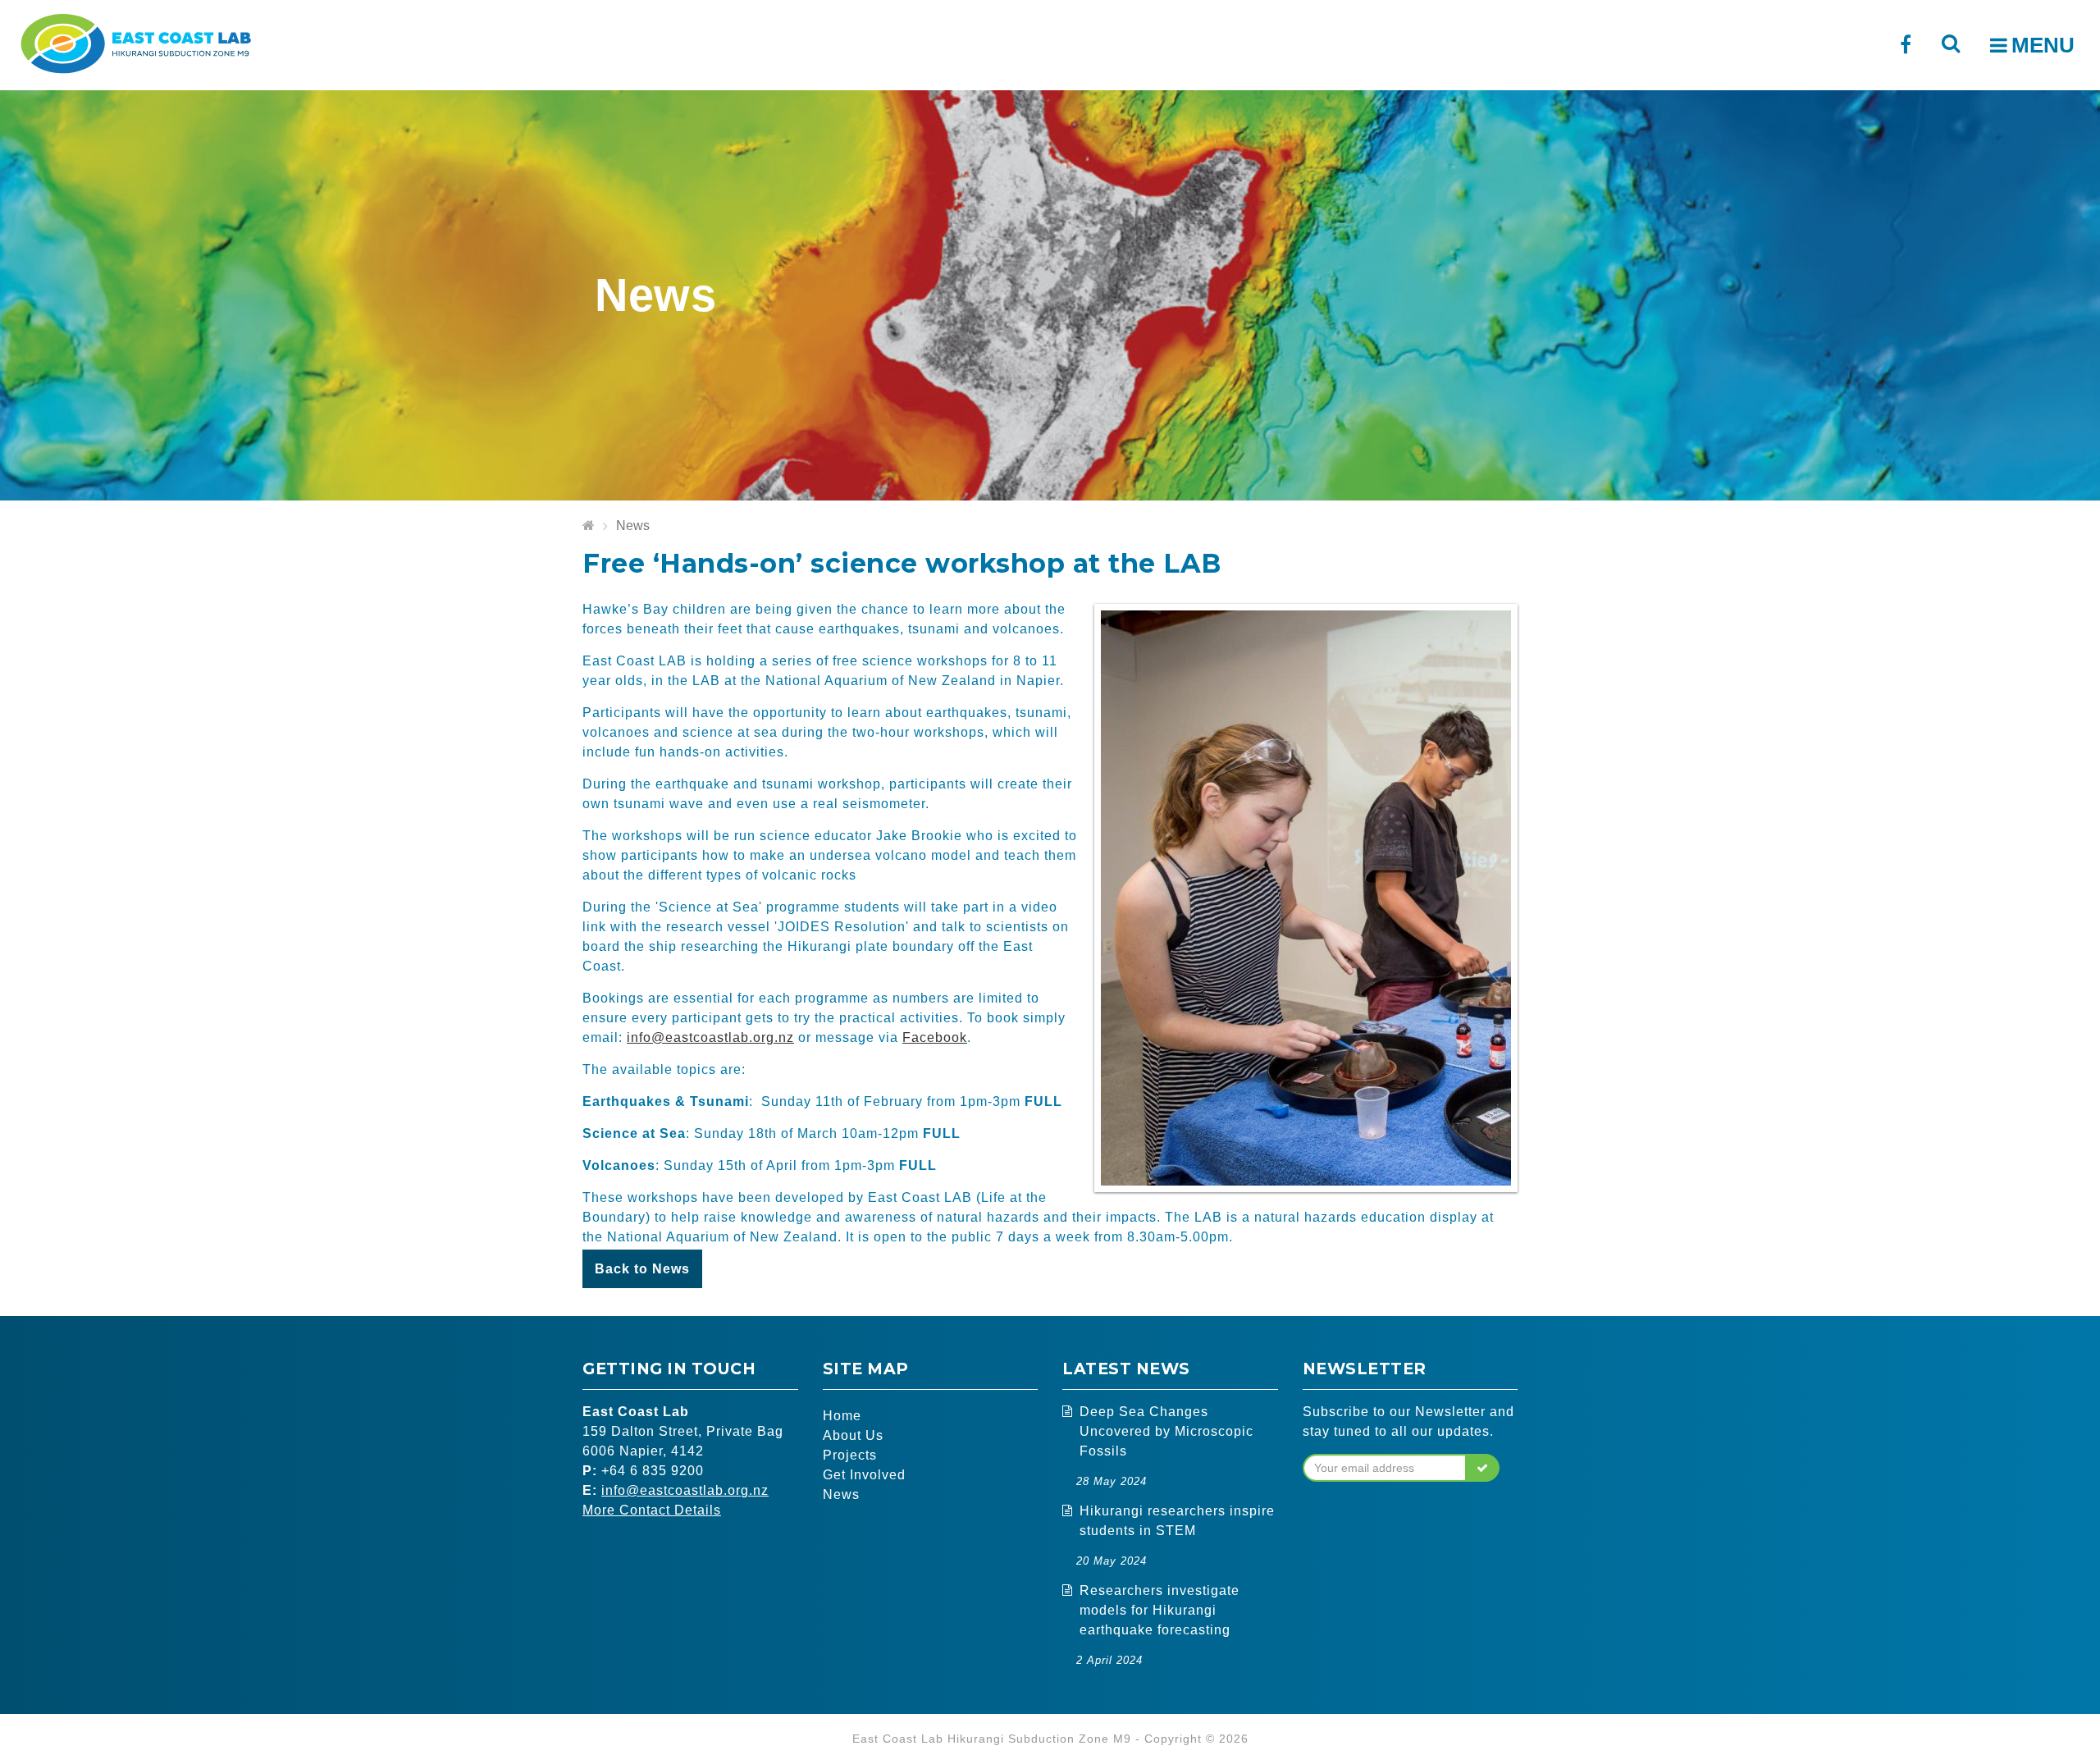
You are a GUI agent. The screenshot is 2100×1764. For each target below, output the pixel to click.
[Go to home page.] (589, 526)
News (633, 526)
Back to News (642, 1269)
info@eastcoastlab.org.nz (710, 1037)
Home (842, 1416)
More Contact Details (652, 1510)
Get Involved (864, 1475)
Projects (850, 1455)
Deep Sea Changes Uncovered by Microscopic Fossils (1166, 1431)
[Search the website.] (1950, 43)
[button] (1483, 1468)
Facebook (935, 1037)
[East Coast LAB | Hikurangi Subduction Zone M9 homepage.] (135, 42)
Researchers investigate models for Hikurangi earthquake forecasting (1160, 1610)
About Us (853, 1435)
